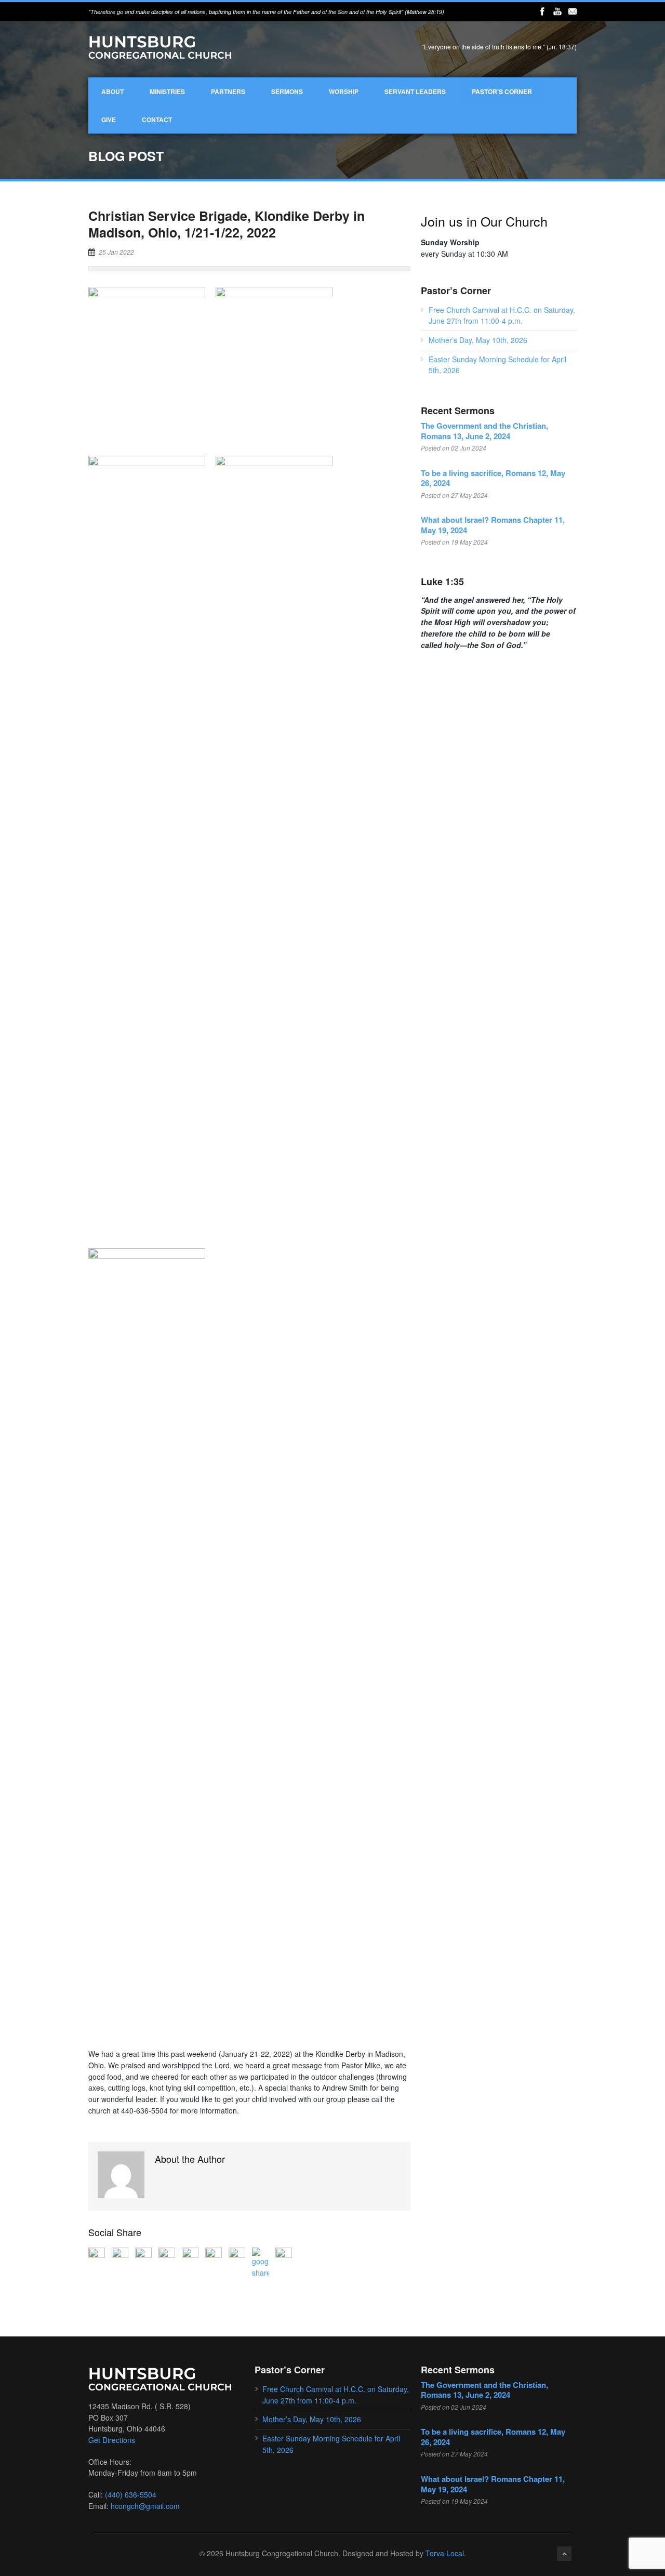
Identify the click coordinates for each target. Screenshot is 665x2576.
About (112, 91)
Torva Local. (446, 2553)
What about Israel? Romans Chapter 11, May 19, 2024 (493, 525)
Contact (157, 120)
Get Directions (112, 2440)
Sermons (287, 91)
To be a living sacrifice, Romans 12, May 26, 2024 (493, 478)
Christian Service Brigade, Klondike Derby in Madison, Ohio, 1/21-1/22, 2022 (227, 224)
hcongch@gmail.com (145, 2506)
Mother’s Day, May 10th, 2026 (478, 340)
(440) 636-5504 (131, 2494)
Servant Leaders (415, 91)
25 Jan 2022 (116, 252)
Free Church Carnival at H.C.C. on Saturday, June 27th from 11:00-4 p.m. (502, 315)
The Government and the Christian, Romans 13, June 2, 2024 (484, 431)
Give (109, 120)
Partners (228, 91)
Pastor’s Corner (502, 91)
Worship (344, 91)
